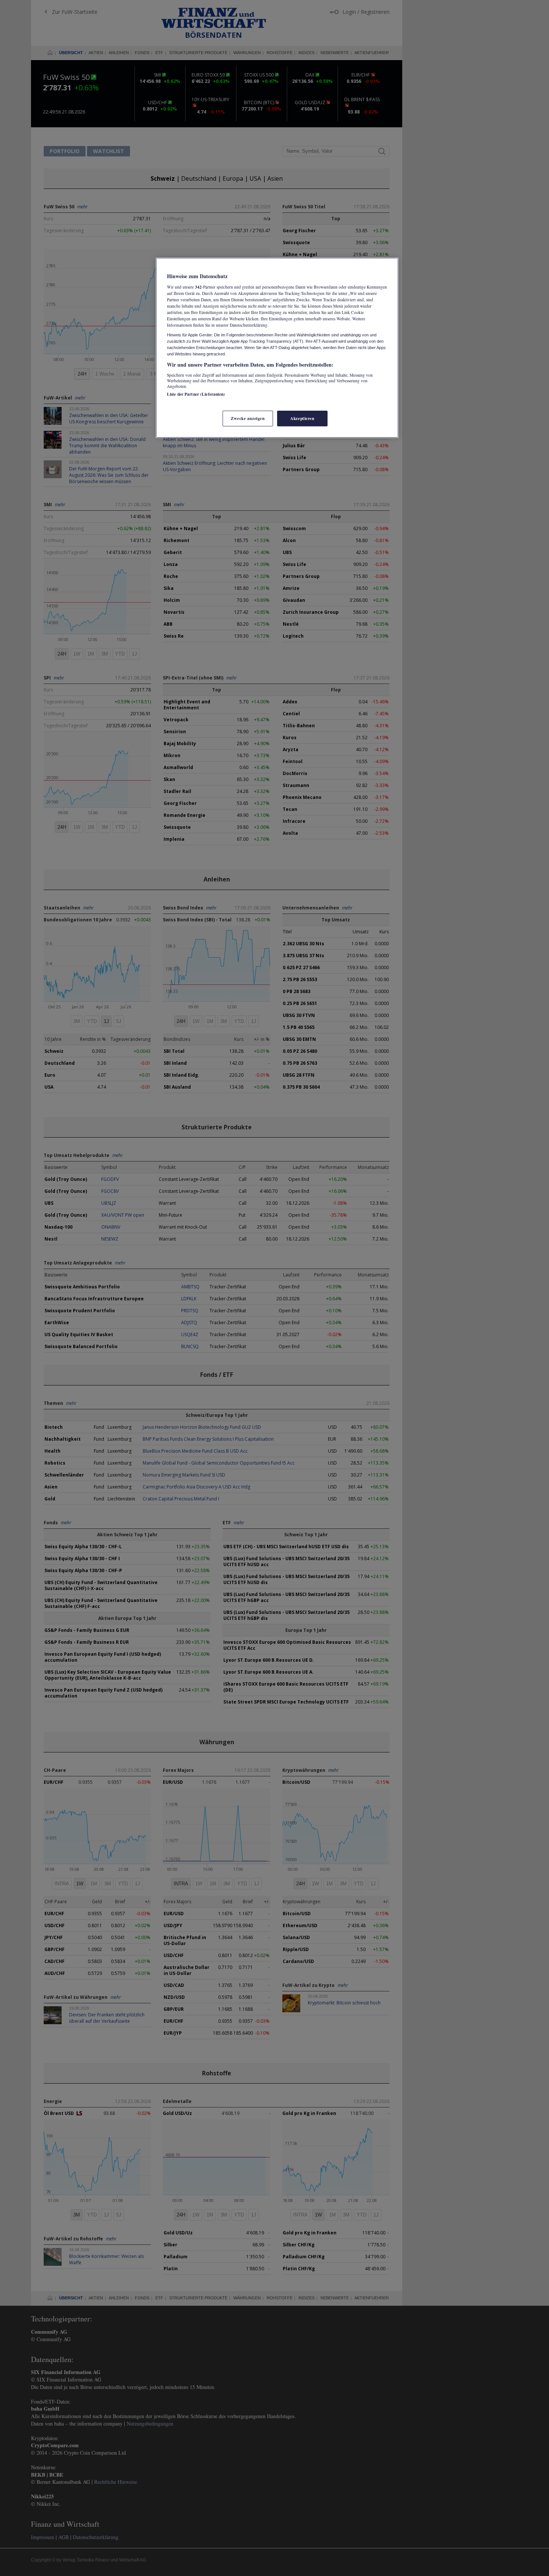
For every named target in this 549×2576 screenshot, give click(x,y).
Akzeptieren (302, 418)
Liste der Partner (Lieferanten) (196, 394)
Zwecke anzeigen (248, 418)
